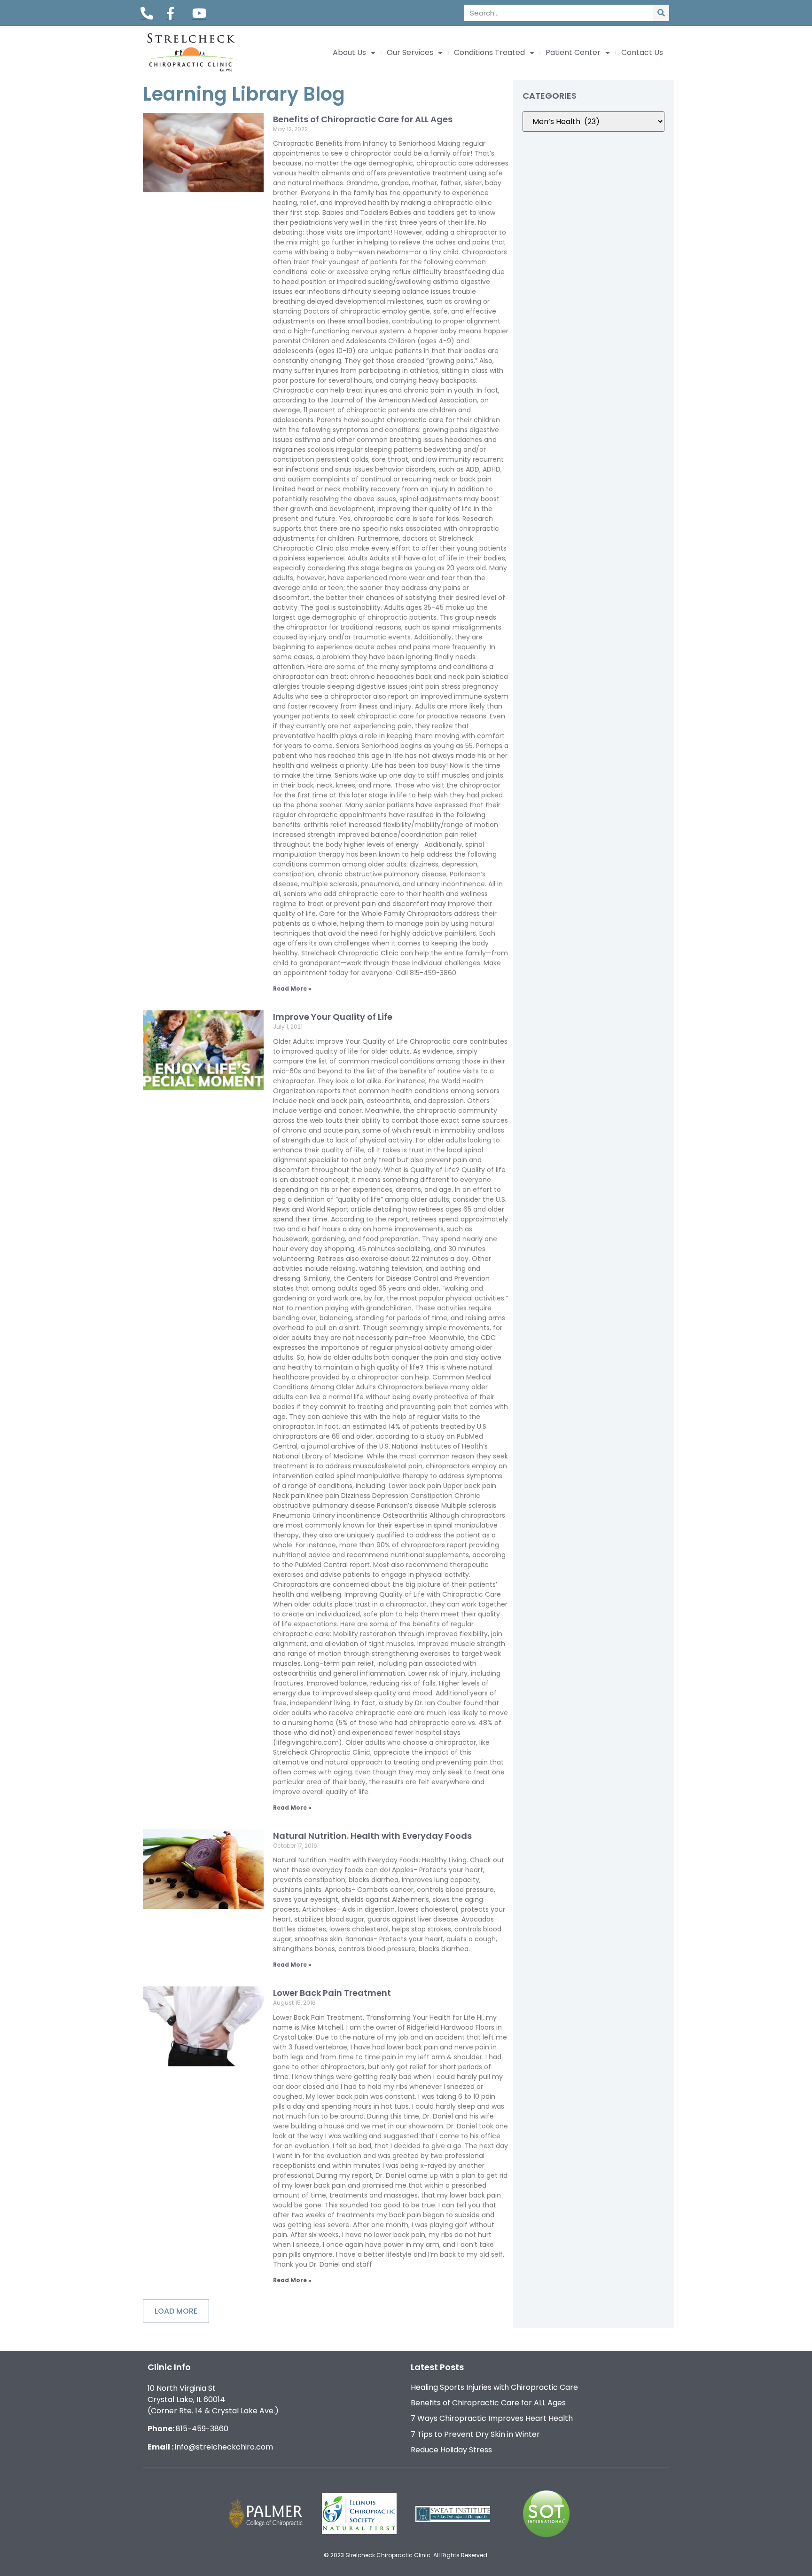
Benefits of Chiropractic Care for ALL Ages (363, 119)
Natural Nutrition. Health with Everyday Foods (372, 1836)
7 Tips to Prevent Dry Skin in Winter (475, 2434)
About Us (349, 53)
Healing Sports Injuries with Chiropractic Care (494, 2387)
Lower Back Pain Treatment (332, 1993)
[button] (176, 2311)
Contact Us (642, 53)
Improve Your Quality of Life (333, 1017)
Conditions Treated (489, 53)
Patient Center (573, 53)
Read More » (292, 989)
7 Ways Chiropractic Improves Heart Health (492, 2418)
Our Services (410, 53)
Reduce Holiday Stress (451, 2450)
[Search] (661, 13)
